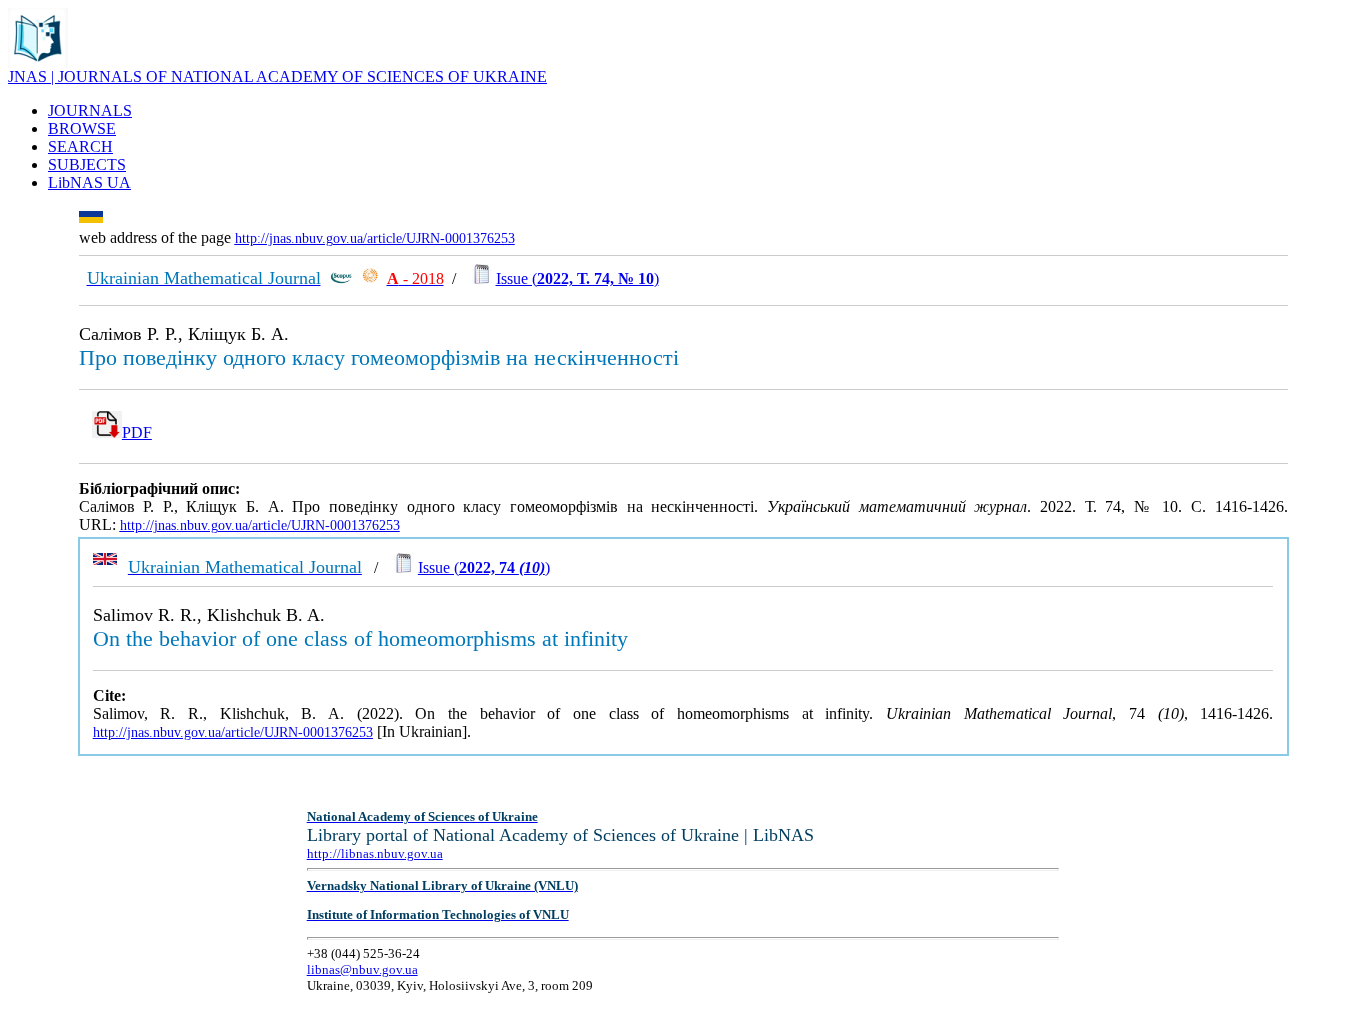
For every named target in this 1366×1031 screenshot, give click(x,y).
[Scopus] (341, 278)
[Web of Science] (370, 278)
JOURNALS (90, 110)
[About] (38, 62)
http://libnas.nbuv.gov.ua (375, 853)
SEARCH (80, 146)
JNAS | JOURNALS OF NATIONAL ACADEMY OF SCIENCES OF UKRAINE (277, 76)
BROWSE (82, 128)
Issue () (577, 278)
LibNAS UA (89, 182)
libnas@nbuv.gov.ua (362, 969)
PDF (137, 432)
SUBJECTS (87, 164)
